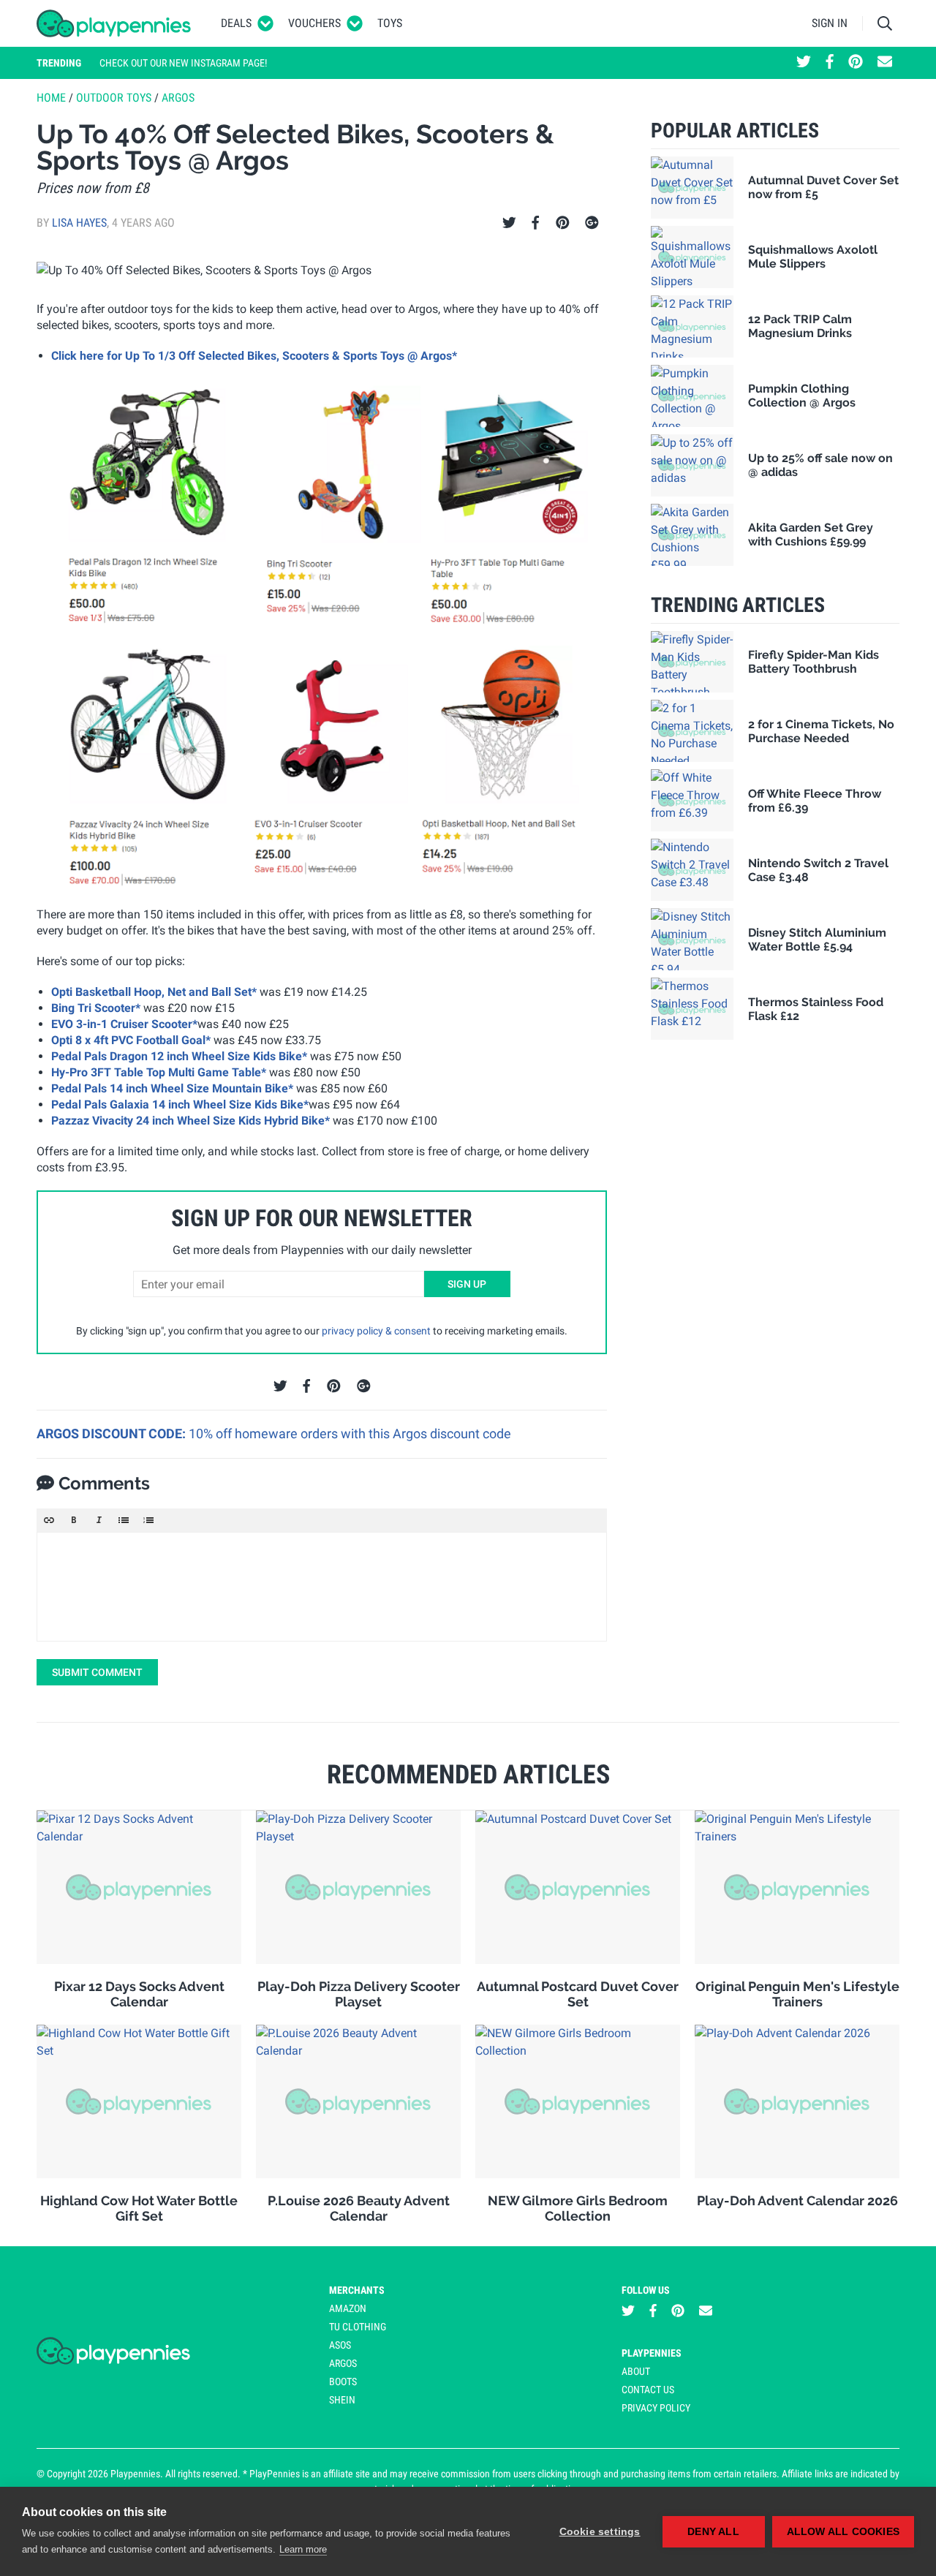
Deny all (713, 2532)
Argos (178, 98)
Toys (390, 23)
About (636, 2371)
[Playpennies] (114, 23)
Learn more (303, 2549)
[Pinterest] (563, 223)
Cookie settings (600, 2532)
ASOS (340, 2345)
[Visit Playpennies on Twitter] (804, 63)
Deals (236, 23)
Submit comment (97, 1672)
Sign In (830, 23)
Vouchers (314, 23)
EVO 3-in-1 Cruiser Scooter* (124, 1024)
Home (51, 98)
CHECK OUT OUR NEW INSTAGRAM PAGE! (183, 63)
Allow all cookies (843, 2532)
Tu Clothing (358, 2327)
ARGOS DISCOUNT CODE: (113, 1434)
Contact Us (648, 2390)
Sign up (467, 1284)
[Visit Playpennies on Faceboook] (830, 63)
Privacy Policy (656, 2408)
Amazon (348, 2308)
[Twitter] (509, 223)
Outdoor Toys (114, 98)
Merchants (357, 2290)
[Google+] (592, 223)
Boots (343, 2382)
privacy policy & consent (376, 1331)
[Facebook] (535, 223)
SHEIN (342, 2400)
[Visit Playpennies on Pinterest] (856, 63)
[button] (49, 1520)
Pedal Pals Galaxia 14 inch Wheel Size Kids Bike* (180, 1104)
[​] (322, 1587)
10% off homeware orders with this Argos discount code (350, 1434)
